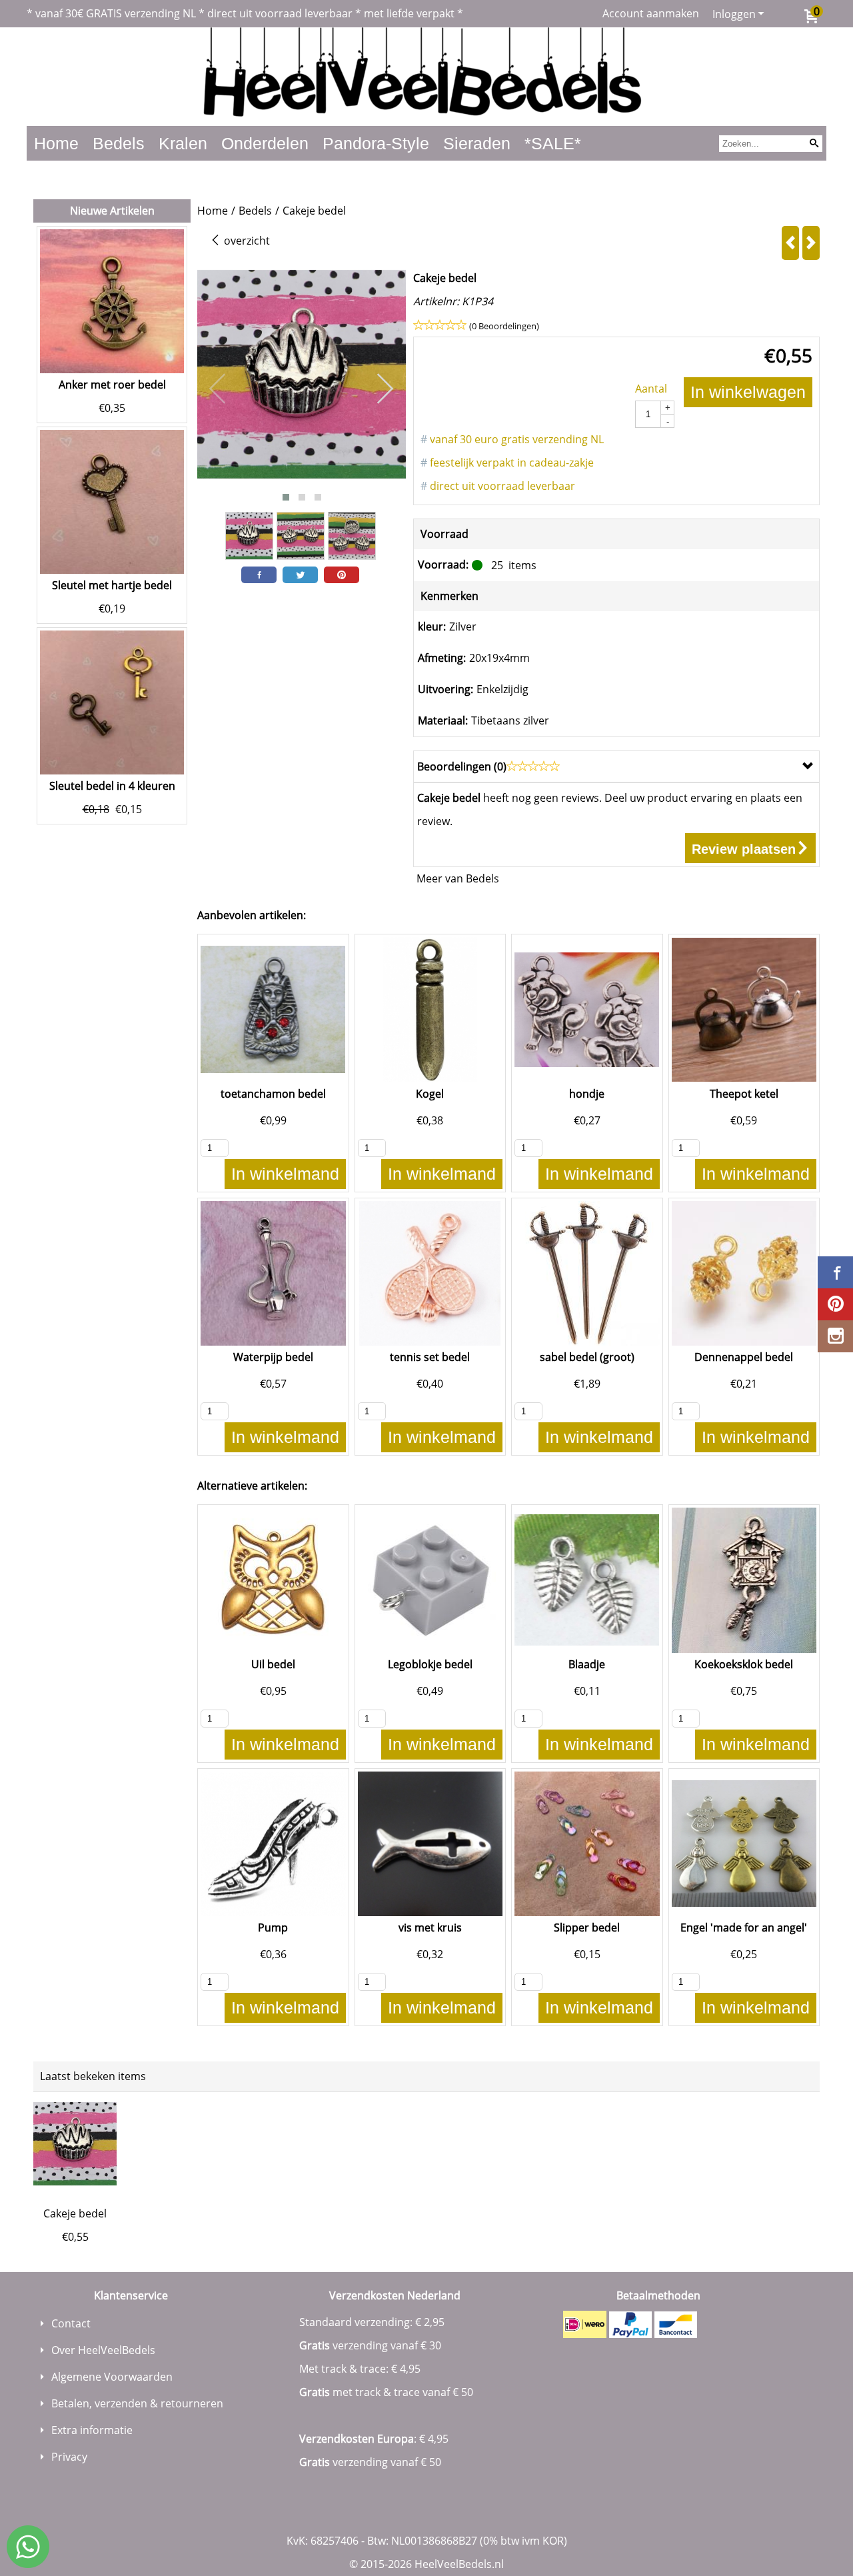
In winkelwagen (748, 392)
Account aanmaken (651, 13)
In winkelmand (285, 1174)
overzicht (246, 241)
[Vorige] (790, 243)
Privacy (69, 2457)
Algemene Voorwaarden (112, 2377)
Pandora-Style (376, 143)
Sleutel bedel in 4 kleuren (112, 786)
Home (56, 143)
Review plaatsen (744, 849)
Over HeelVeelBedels (103, 2350)
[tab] (616, 766)
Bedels (119, 143)
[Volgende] (811, 243)
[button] (286, 497)
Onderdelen (265, 143)
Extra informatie (92, 2430)
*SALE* (553, 143)
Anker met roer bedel (112, 385)
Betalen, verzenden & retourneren (137, 2403)
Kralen (183, 143)
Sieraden (477, 143)
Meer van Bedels (458, 878)
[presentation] (218, 389)
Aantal (651, 389)
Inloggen (734, 14)
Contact (71, 2323)
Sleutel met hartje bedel (112, 585)
